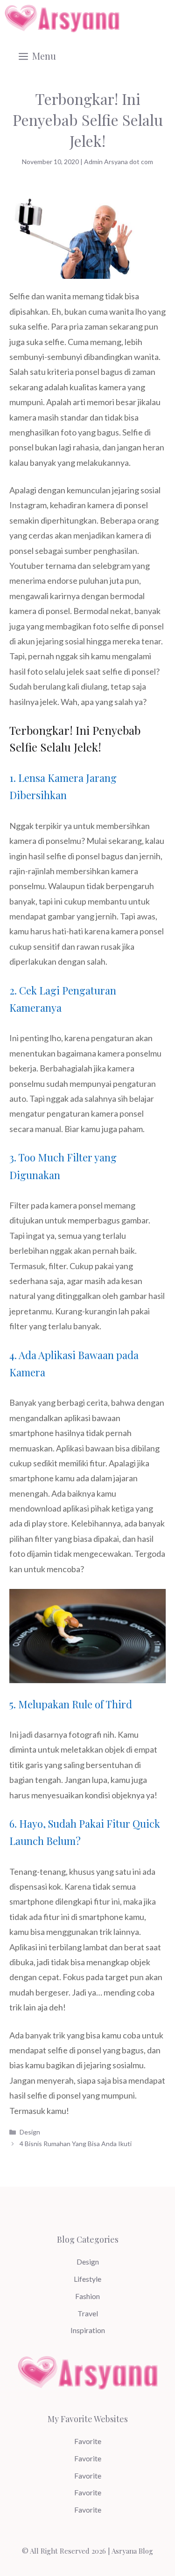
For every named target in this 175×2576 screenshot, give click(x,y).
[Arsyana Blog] (62, 19)
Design (30, 2132)
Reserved (75, 2551)
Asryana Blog (132, 2551)
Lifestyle (87, 2279)
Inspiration (88, 2330)
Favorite (88, 2441)
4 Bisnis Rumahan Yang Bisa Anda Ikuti (76, 2144)
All (34, 2551)
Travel (88, 2313)
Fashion (87, 2296)
